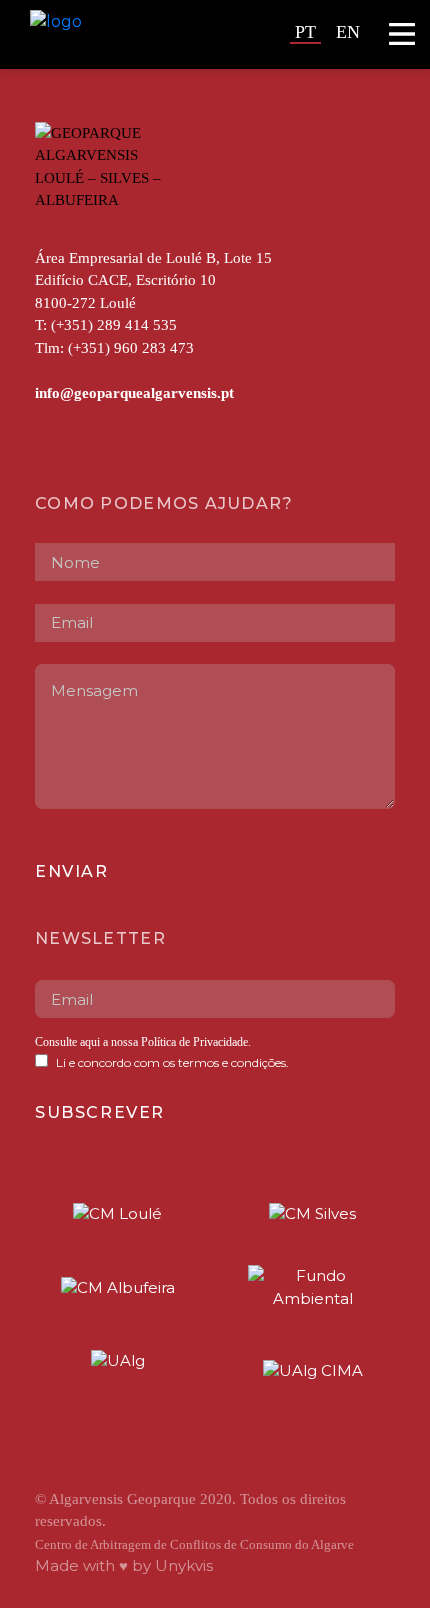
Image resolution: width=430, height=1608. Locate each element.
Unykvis (184, 1565)
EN (348, 32)
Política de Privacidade (193, 1042)
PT (305, 32)
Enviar (72, 871)
